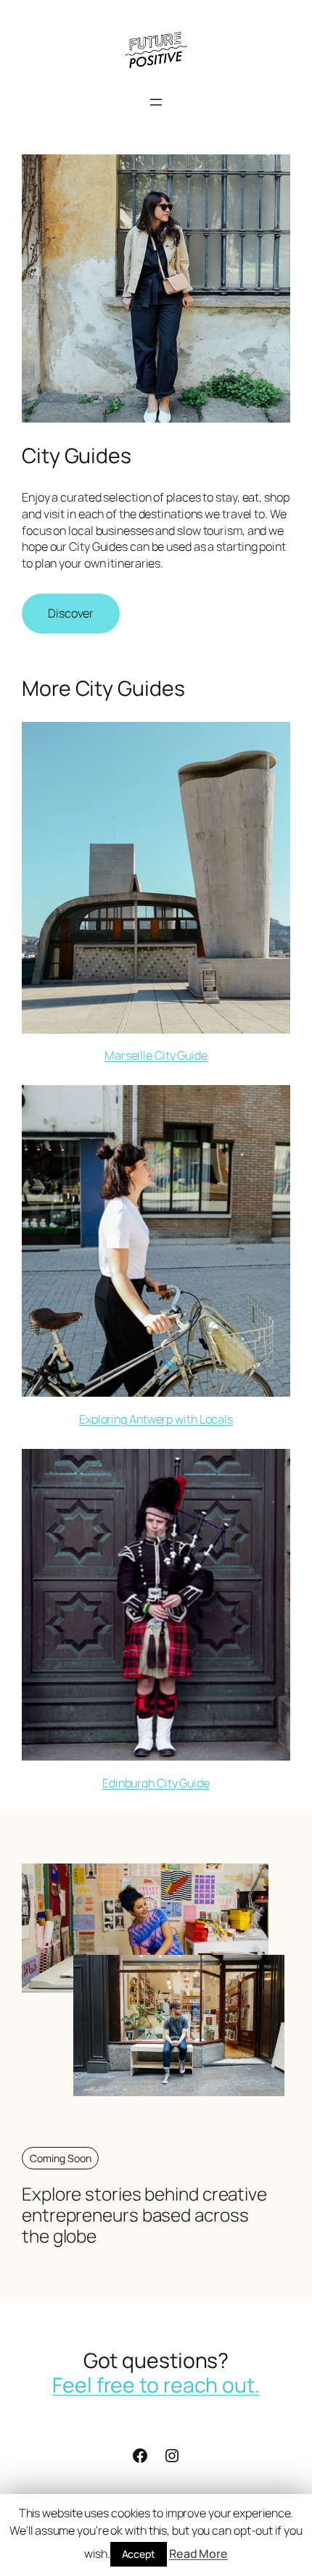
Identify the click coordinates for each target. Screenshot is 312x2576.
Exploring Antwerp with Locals (156, 1419)
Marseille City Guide (156, 1055)
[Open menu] (156, 102)
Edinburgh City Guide (156, 1783)
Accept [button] (139, 2554)
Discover (71, 613)
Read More (198, 2554)
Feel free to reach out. (156, 2385)
